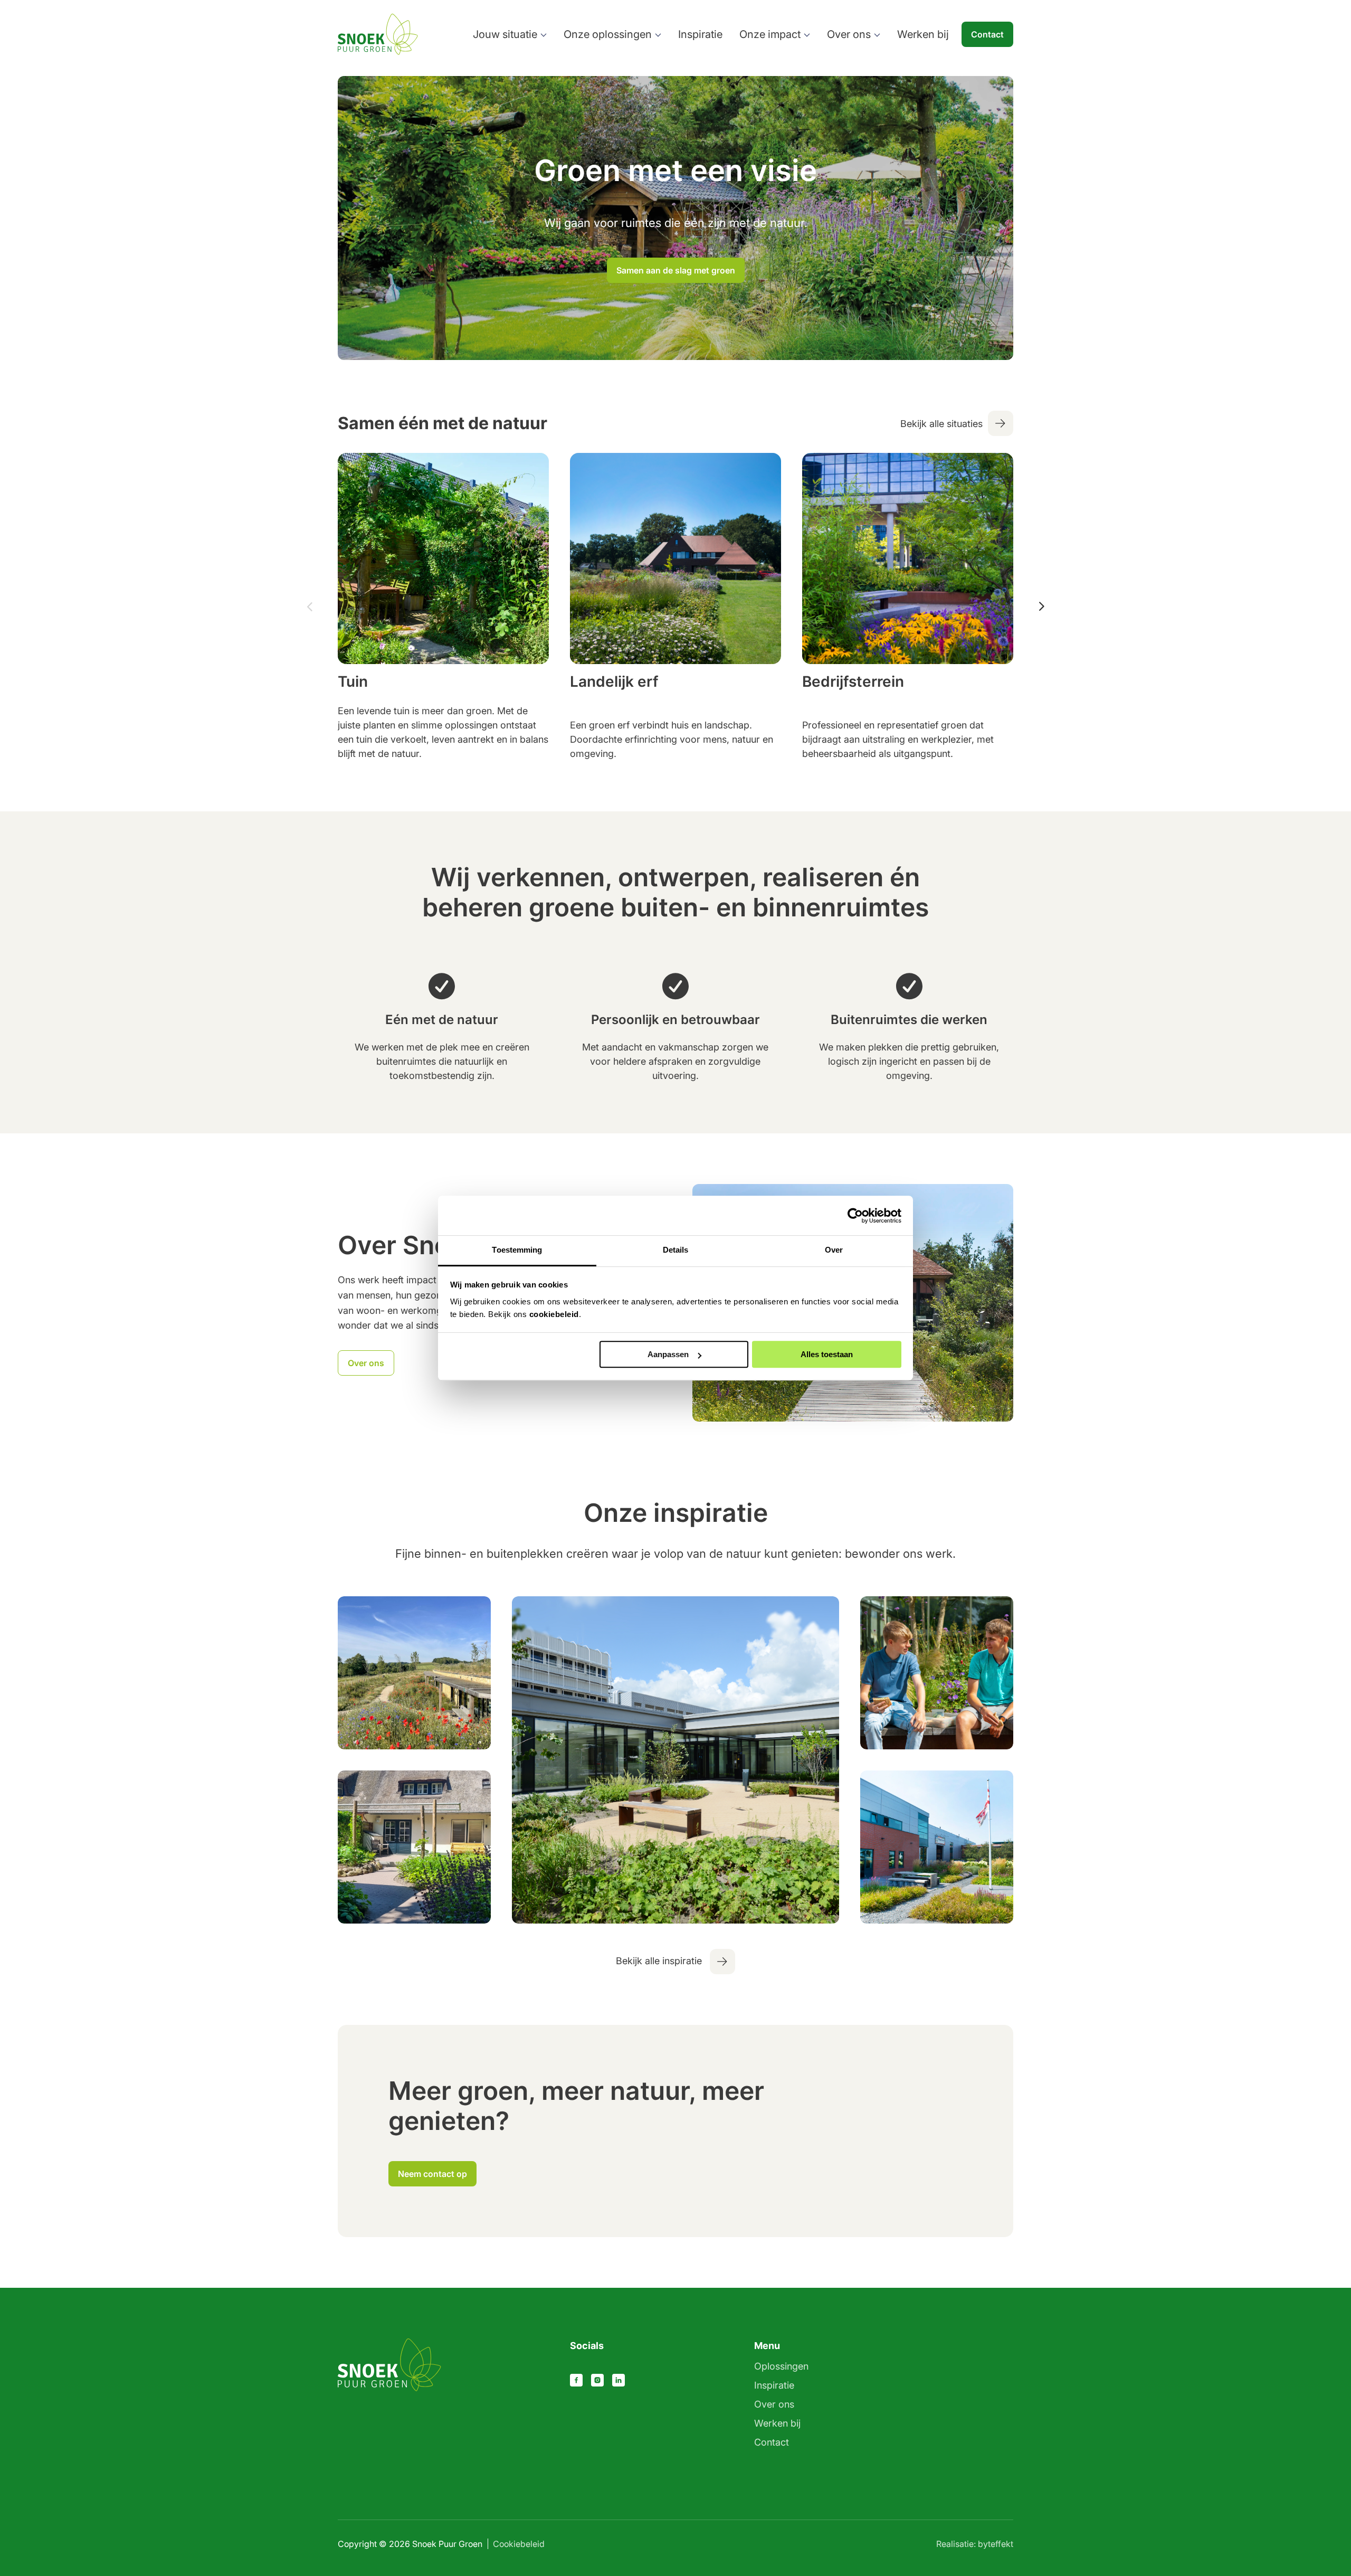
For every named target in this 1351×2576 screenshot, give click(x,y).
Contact (987, 34)
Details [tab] (676, 1250)
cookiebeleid (554, 1314)
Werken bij (923, 34)
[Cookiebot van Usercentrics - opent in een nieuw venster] (855, 1216)
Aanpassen (668, 1354)
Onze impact (770, 34)
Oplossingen (781, 2366)
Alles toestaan (827, 1354)
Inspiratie (700, 34)
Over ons (849, 34)
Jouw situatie (505, 34)
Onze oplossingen (608, 34)
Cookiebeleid (519, 2544)
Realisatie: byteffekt (975, 2544)
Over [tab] (834, 1250)
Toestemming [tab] (517, 1250)
